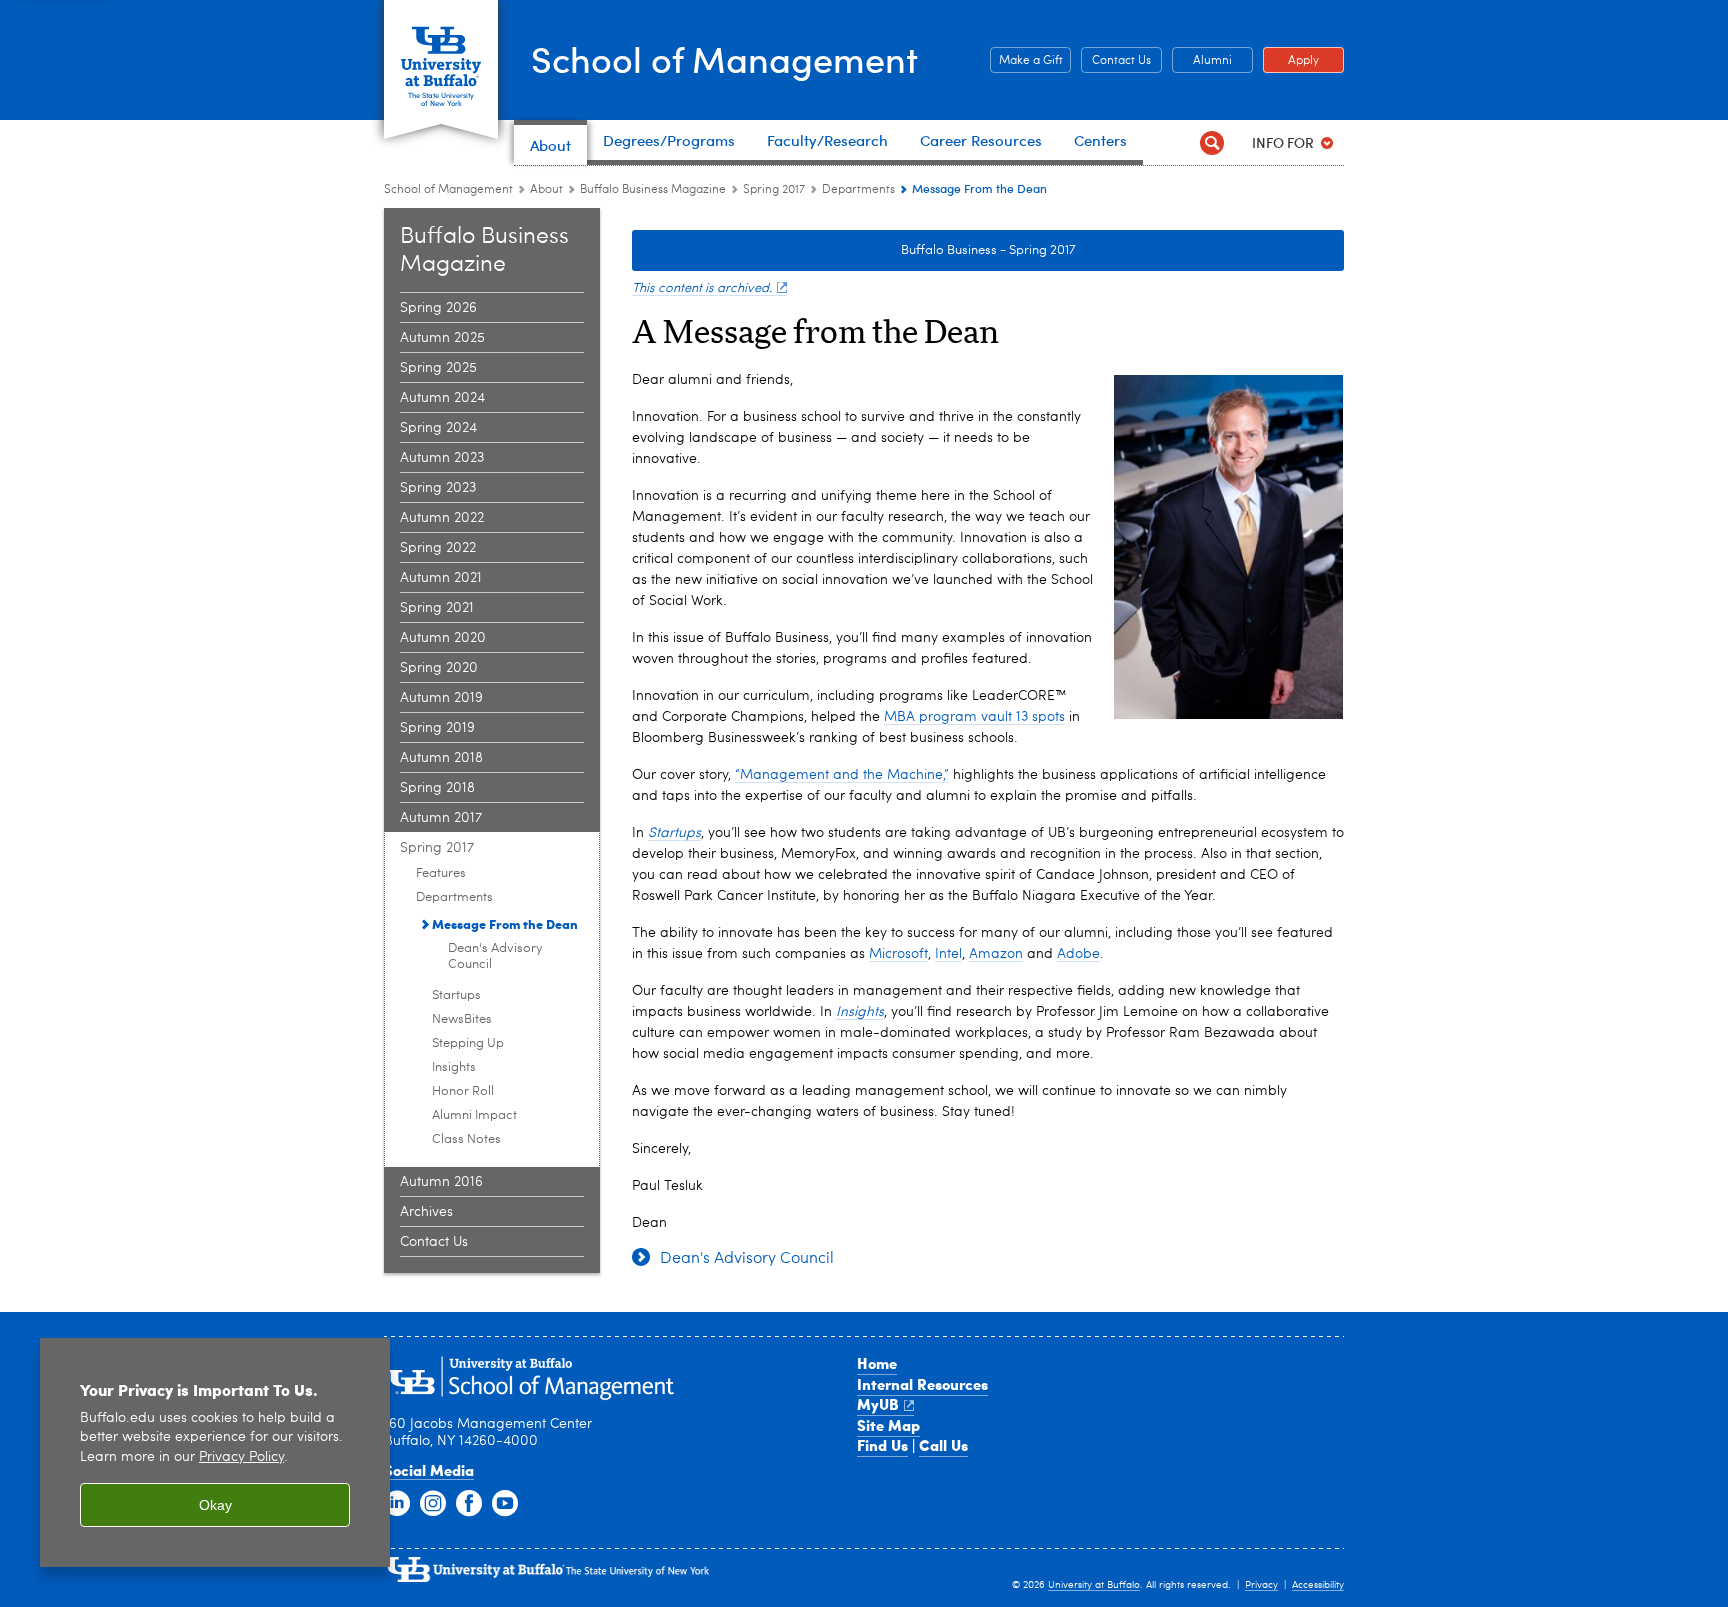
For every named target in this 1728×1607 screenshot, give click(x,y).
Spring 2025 (438, 368)
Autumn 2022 (442, 518)
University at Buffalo (1094, 1585)
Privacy (1261, 1585)
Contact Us (1116, 61)
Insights (454, 1067)
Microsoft (898, 954)
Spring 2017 (774, 190)
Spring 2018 (437, 788)
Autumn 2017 (441, 818)
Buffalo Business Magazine (653, 190)
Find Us (882, 1445)
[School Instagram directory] (433, 1504)
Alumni (1202, 61)
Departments (858, 190)
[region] (215, 1452)
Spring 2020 (439, 668)
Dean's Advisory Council (495, 956)
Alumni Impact (474, 1115)
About (546, 190)
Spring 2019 (437, 728)
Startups (456, 995)
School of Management (724, 58)
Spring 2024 (438, 428)
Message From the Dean (505, 923)
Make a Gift (1026, 61)
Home (877, 1363)
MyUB (878, 1404)
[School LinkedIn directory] (397, 1504)
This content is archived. (702, 288)
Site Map (888, 1425)
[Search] (1211, 142)
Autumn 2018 (441, 758)
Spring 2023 (438, 488)
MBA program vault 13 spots (974, 717)
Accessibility (1318, 1585)
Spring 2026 (438, 308)
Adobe (1078, 954)
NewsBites (462, 1019)
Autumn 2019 (441, 698)
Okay (215, 1505)
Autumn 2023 (442, 458)
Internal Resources (922, 1384)
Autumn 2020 (443, 638)
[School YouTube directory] (505, 1504)
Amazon (996, 954)
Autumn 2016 (441, 1182)
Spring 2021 (437, 608)
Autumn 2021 (441, 578)
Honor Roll (463, 1091)
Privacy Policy (241, 1457)
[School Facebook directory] (469, 1504)
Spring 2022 (438, 548)
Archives (426, 1212)
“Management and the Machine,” (842, 775)
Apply (1291, 61)
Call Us (943, 1445)
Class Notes (466, 1139)
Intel (948, 954)
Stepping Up (468, 1043)
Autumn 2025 (442, 338)
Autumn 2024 (442, 398)
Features (441, 873)
